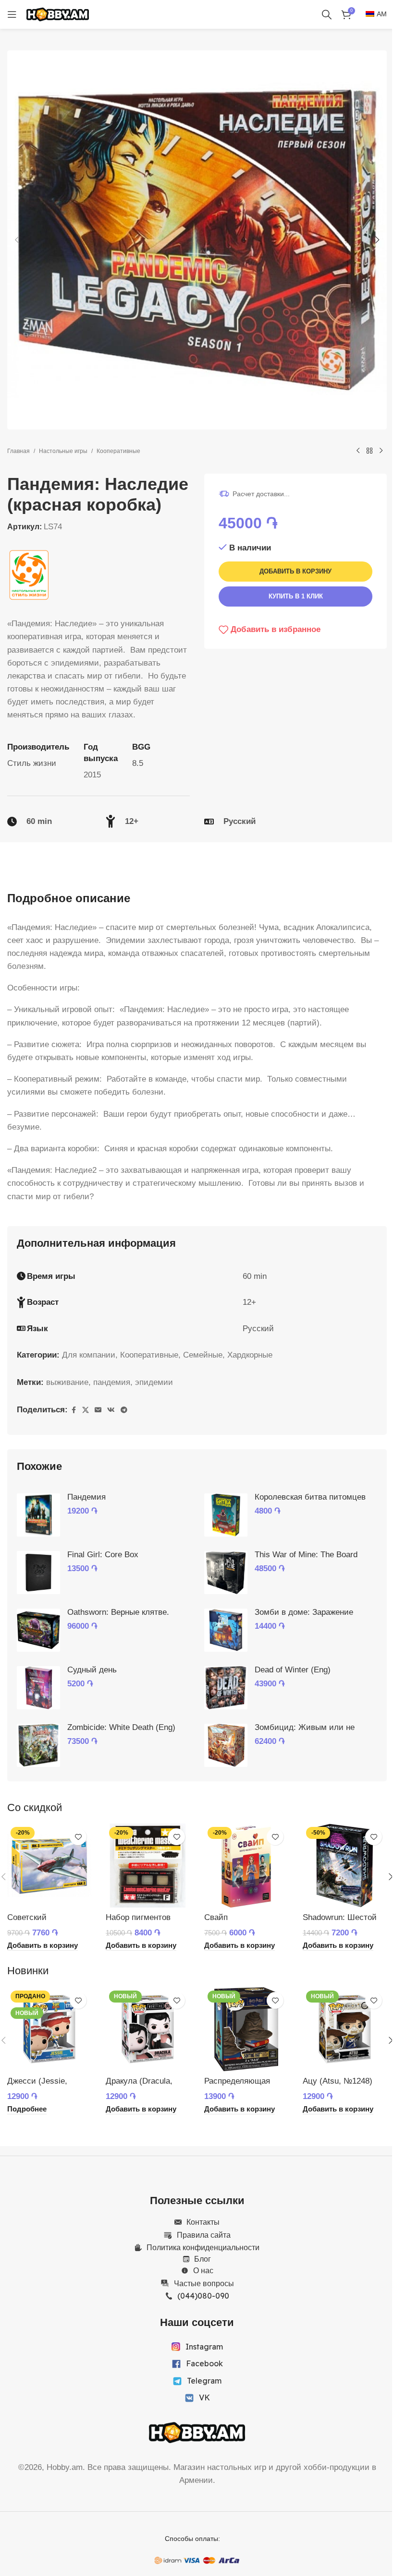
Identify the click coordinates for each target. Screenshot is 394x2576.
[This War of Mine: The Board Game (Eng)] (226, 1573)
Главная (18, 451)
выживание (67, 1382)
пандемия (112, 1382)
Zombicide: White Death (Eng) (121, 1727)
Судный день (92, 1670)
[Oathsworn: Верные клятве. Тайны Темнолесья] (38, 1630)
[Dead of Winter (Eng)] (226, 1688)
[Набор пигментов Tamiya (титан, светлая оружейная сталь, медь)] (148, 1866)
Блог (203, 2259)
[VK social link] (111, 1410)
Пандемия (86, 1497)
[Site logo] (58, 14)
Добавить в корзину (295, 571)
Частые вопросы (204, 2283)
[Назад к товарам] (369, 451)
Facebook (204, 2363)
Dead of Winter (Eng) (293, 1670)
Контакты (203, 2222)
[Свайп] (246, 1866)
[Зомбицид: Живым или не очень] (226, 1745)
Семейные (203, 1355)
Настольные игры (63, 451)
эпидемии (154, 1382)
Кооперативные (118, 451)
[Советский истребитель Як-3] (49, 1866)
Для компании (89, 1355)
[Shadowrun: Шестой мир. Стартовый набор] (345, 1866)
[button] (17, 240)
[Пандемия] (38, 1515)
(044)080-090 (203, 2296)
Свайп (216, 1917)
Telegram (204, 2381)
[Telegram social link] (124, 1410)
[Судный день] (38, 1688)
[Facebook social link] (74, 1410)
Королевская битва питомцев (310, 1497)
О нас (203, 2270)
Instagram (204, 2347)
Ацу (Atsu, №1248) (338, 2081)
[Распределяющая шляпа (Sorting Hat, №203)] (246, 2029)
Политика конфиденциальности (203, 2247)
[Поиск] (327, 14)
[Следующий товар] (381, 451)
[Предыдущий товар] (358, 451)
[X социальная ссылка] (86, 1410)
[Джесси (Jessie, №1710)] (49, 2029)
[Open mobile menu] (12, 14)
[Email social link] (98, 1410)
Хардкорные (250, 1355)
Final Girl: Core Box (103, 1555)
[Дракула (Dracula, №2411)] (148, 2029)
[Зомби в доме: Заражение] (226, 1630)
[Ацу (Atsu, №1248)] (345, 2029)
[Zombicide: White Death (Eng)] (38, 1745)
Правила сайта (204, 2235)
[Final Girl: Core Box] (38, 1573)
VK (204, 2397)
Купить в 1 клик (296, 596)
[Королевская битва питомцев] (226, 1515)
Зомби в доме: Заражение (304, 1612)
